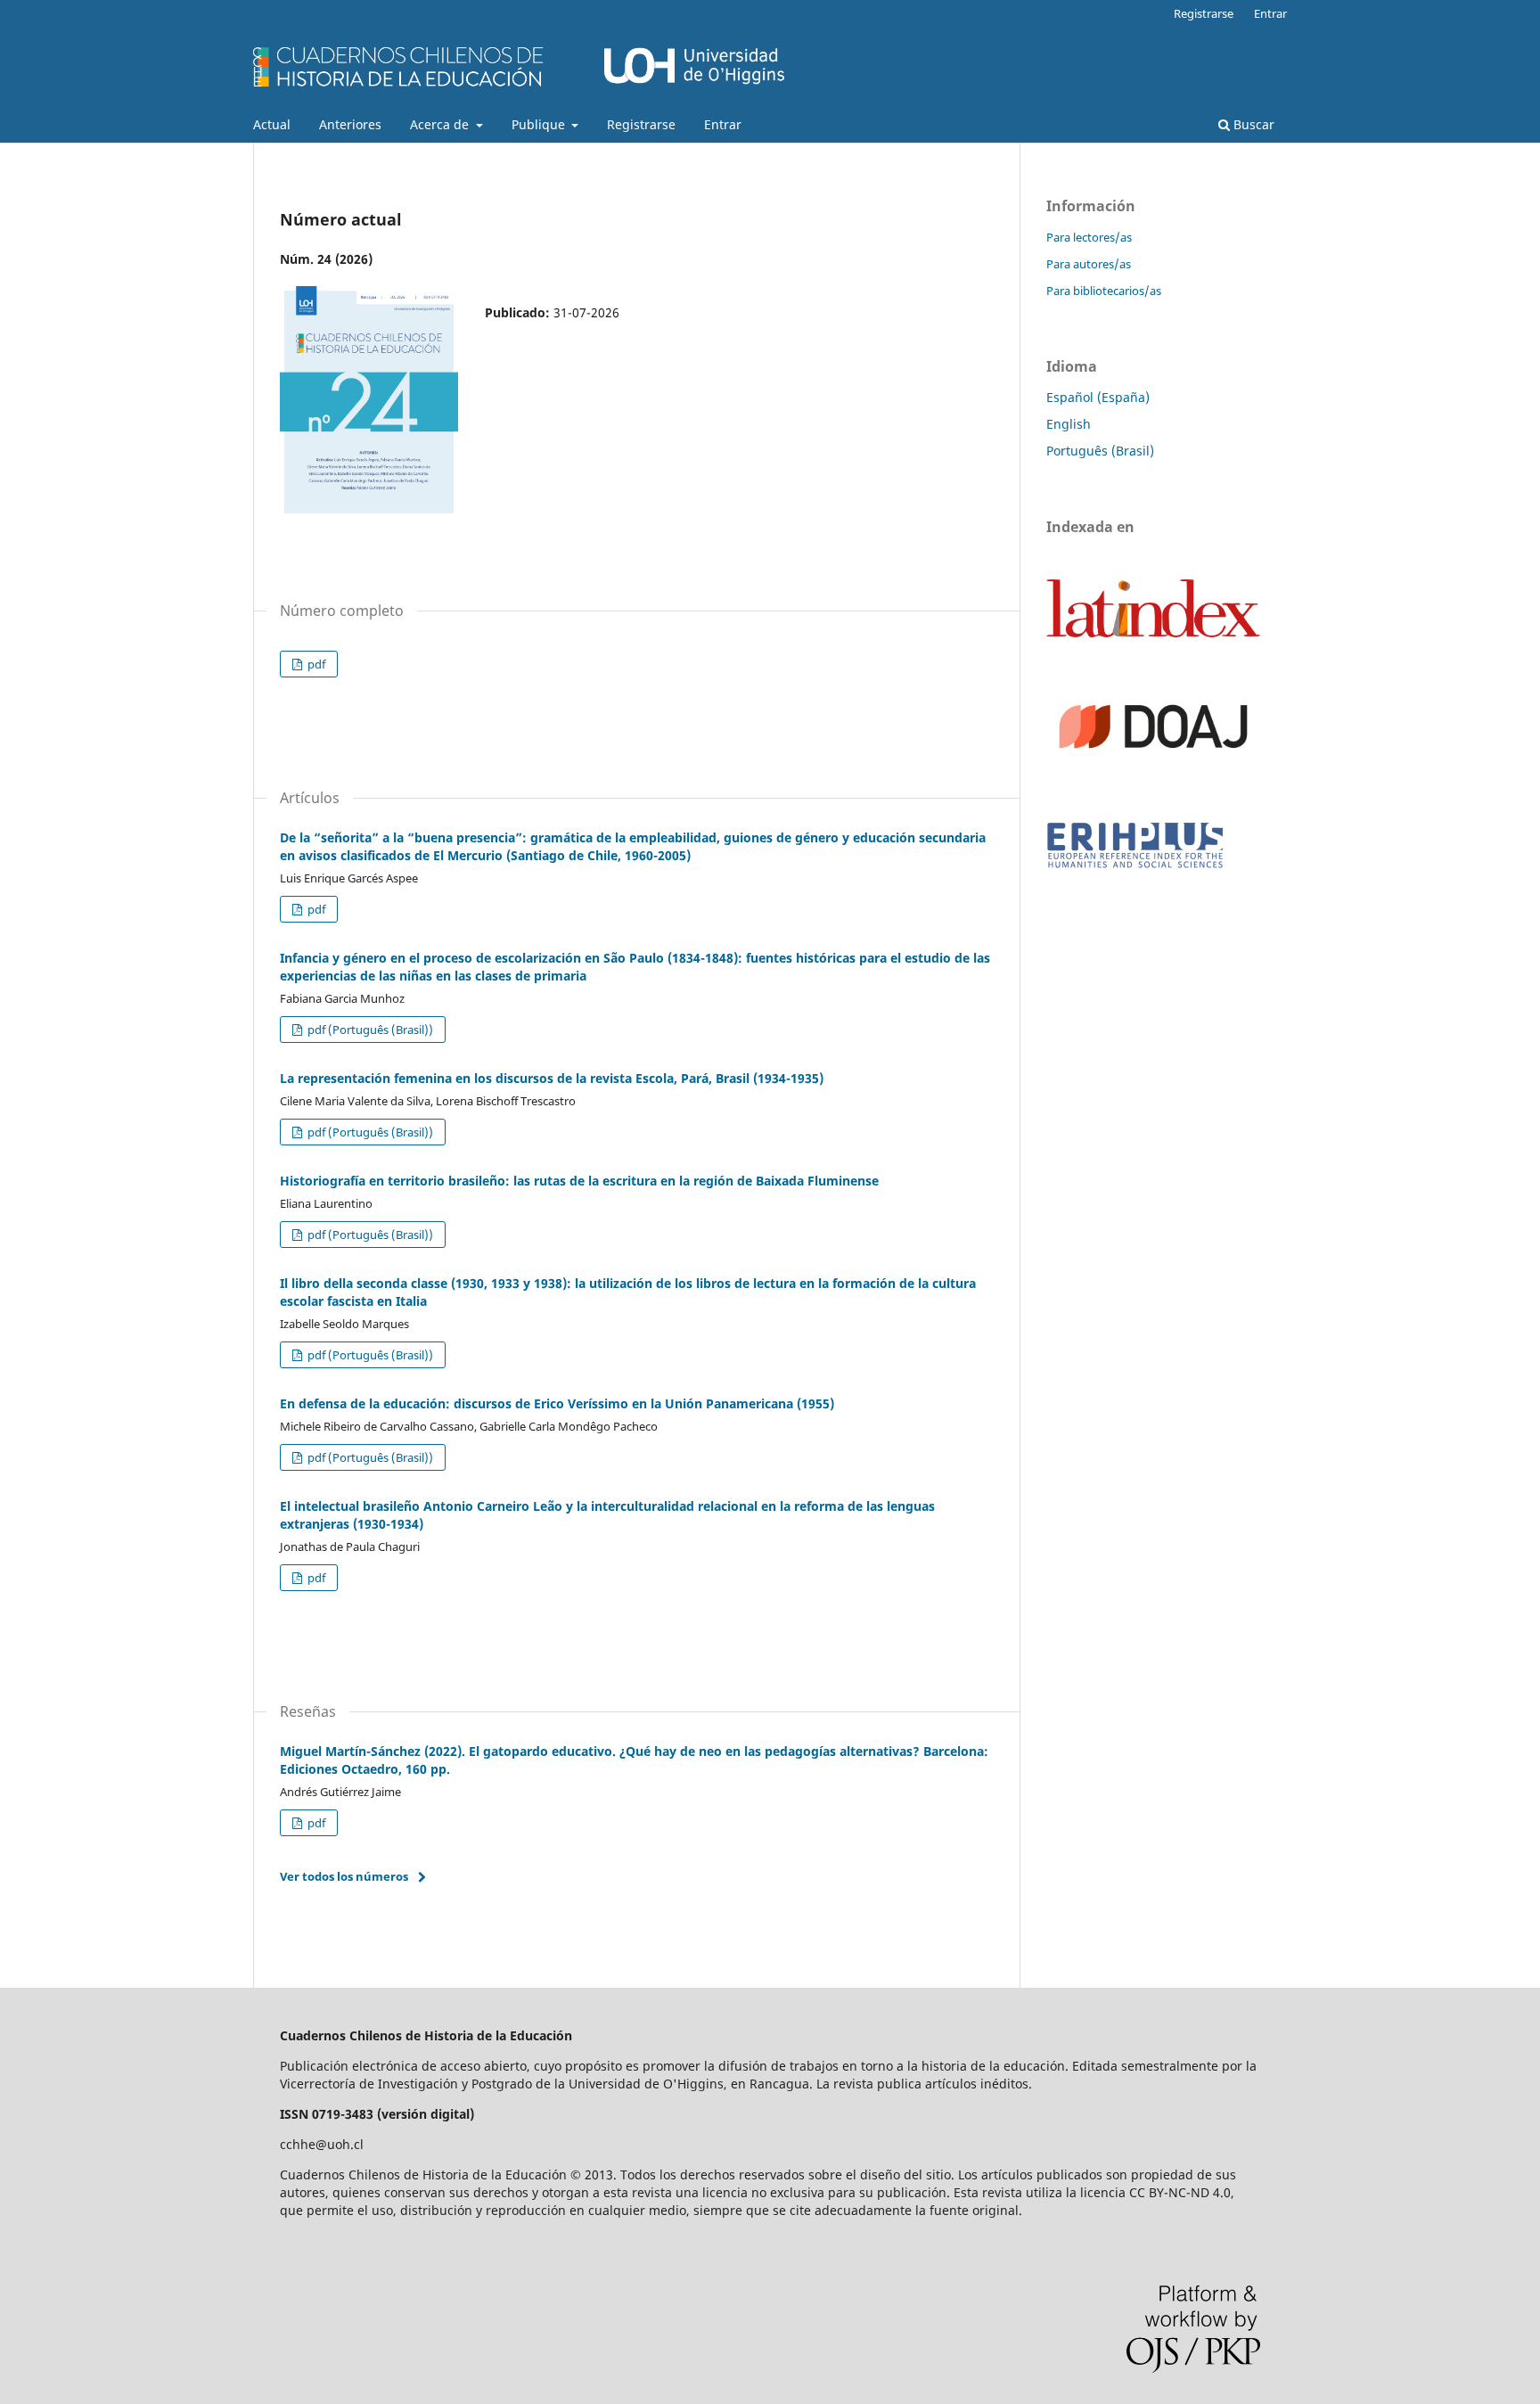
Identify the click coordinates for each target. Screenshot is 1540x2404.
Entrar (723, 124)
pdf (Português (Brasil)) (369, 1030)
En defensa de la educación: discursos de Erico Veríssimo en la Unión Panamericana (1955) (557, 1403)
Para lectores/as (1089, 237)
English (1069, 424)
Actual (272, 124)
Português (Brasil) (1100, 451)
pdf (315, 664)
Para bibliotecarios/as (1104, 291)
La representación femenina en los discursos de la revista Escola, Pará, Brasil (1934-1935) (552, 1078)
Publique (540, 124)
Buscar (1252, 124)
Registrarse (641, 124)
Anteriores (350, 124)
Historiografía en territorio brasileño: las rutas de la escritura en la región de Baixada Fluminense (579, 1181)
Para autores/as (1089, 264)
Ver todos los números (344, 1876)
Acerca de (441, 124)
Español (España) (1098, 397)
